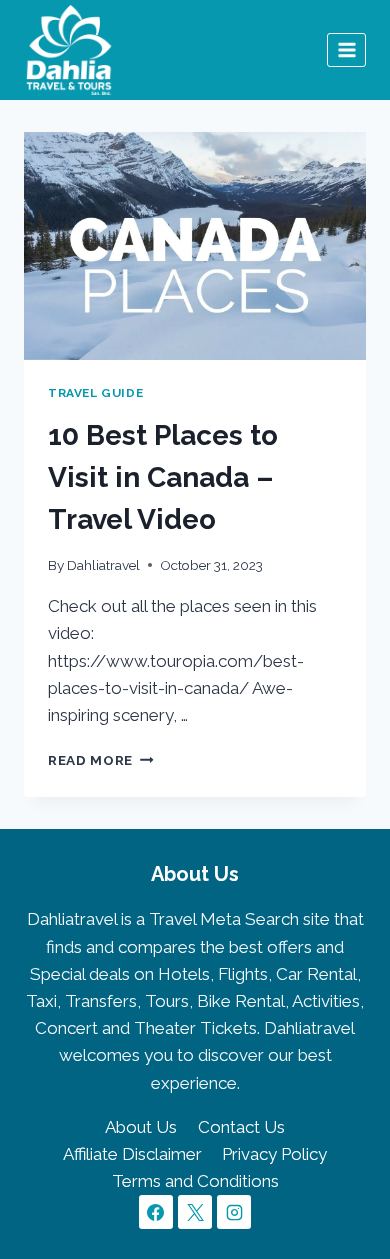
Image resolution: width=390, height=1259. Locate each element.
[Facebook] (156, 1212)
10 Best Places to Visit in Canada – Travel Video (163, 477)
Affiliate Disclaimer (132, 1154)
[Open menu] (346, 49)
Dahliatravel (103, 565)
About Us (141, 1127)
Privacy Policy (274, 1154)
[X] (195, 1212)
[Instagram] (234, 1212)
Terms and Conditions (195, 1181)
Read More (101, 760)
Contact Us (241, 1127)
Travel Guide (95, 393)
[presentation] (195, 246)
